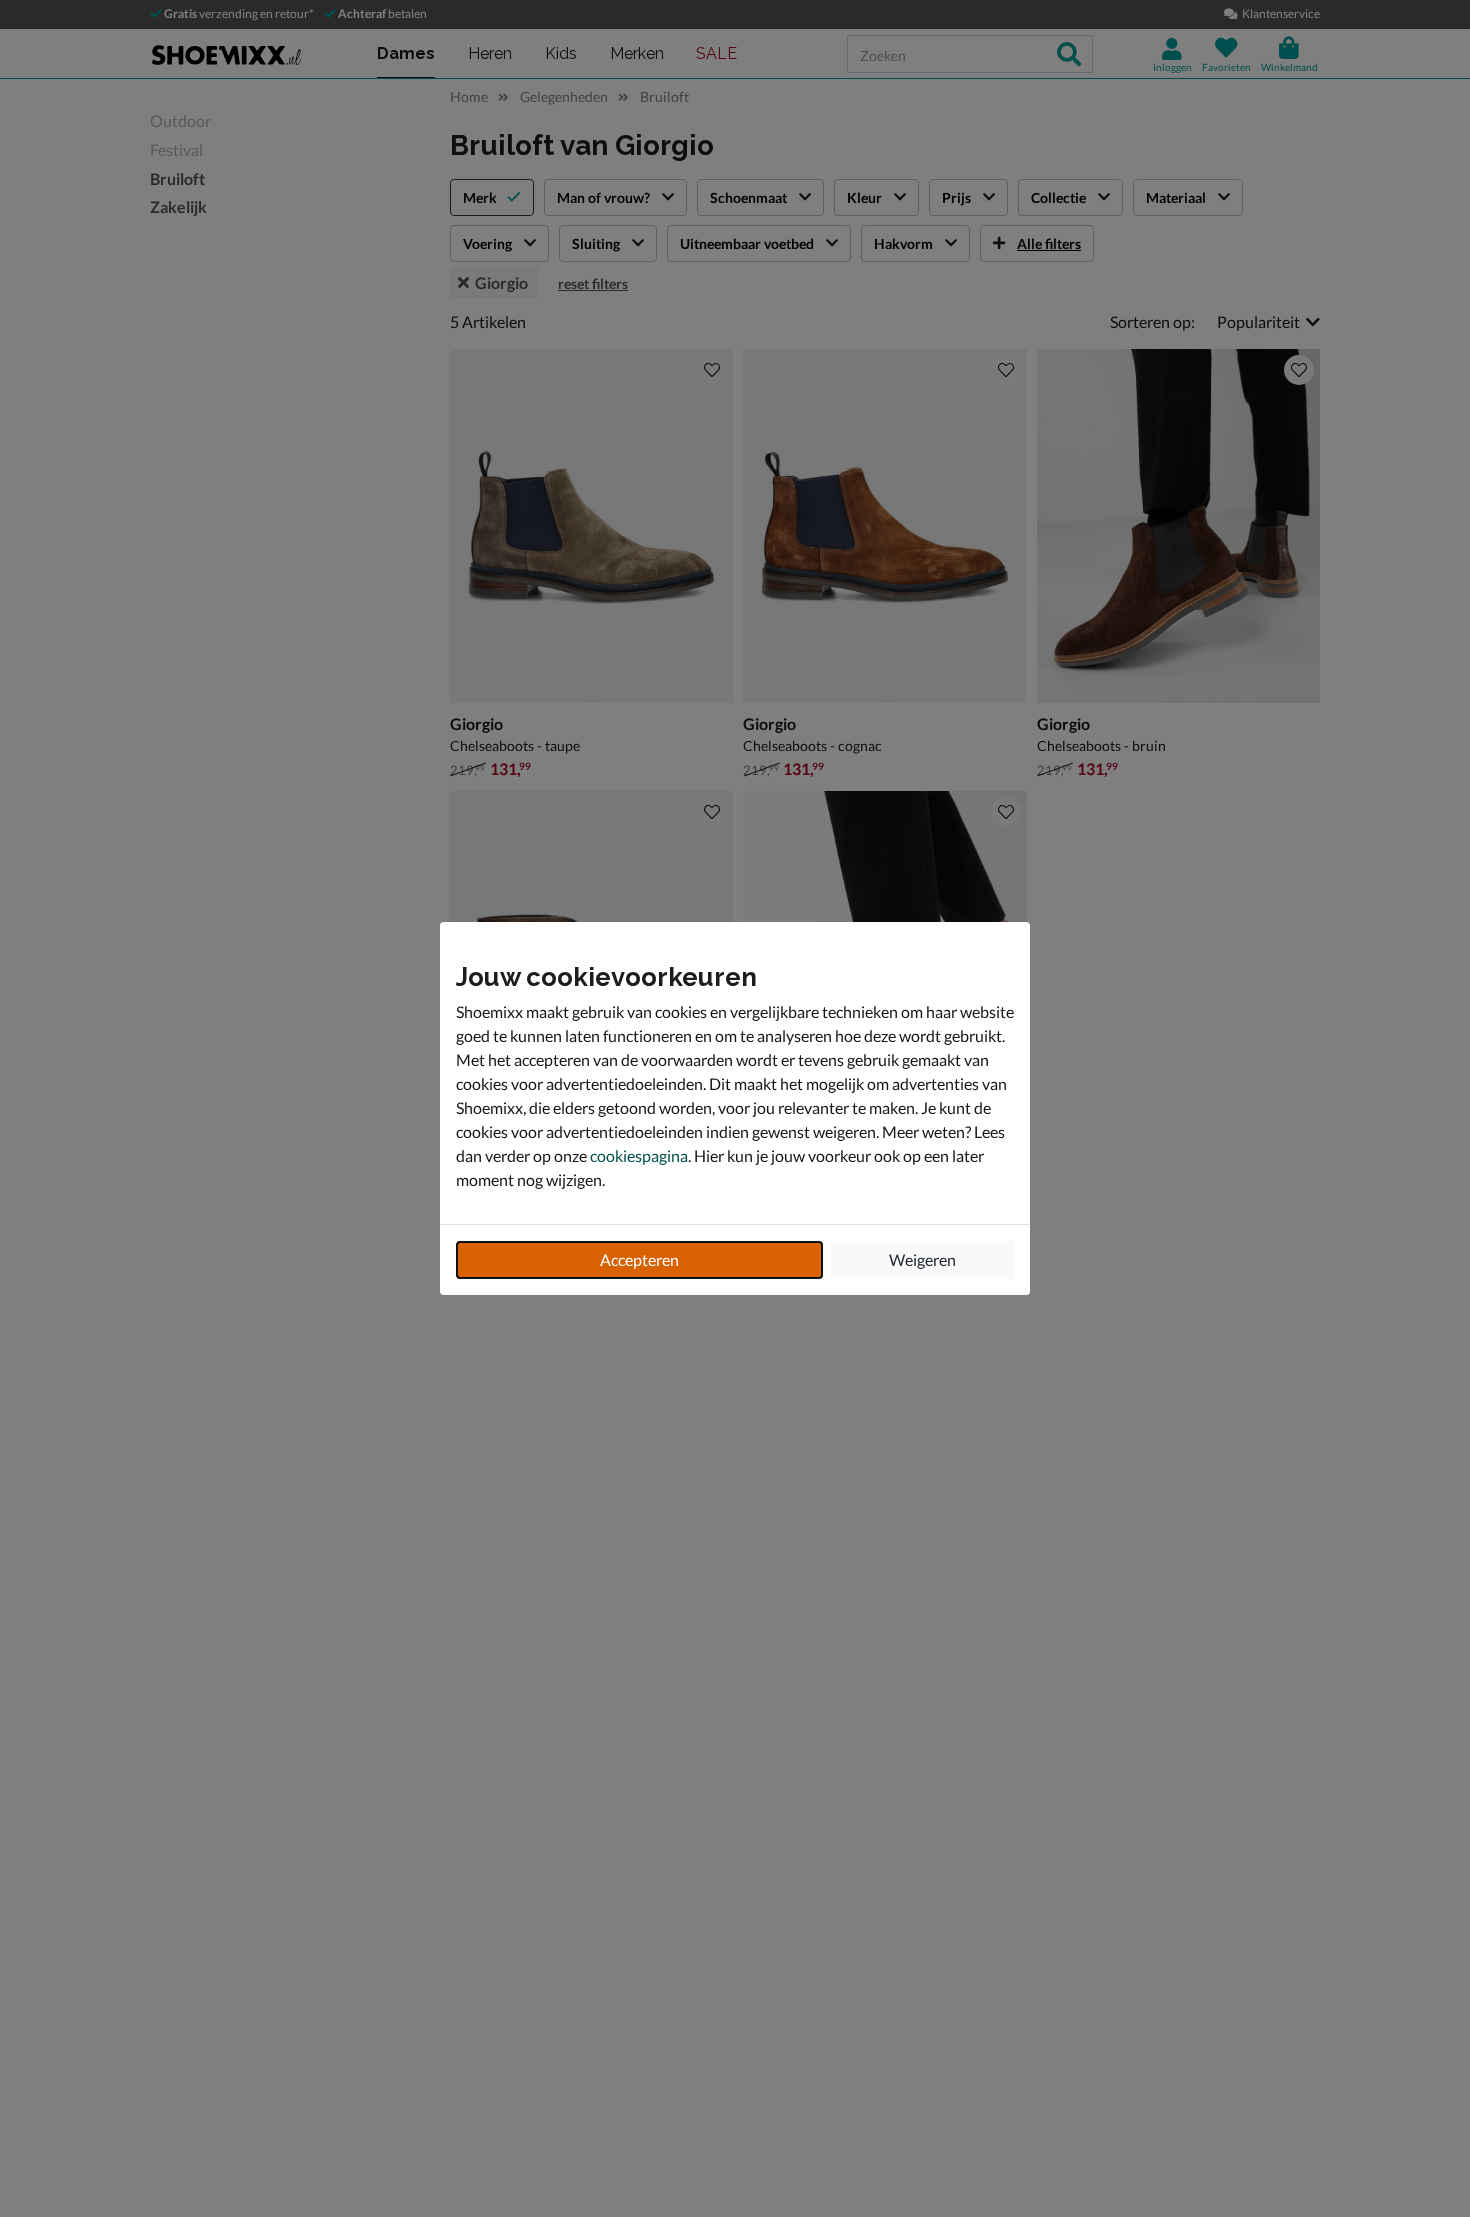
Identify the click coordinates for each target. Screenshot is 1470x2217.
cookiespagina (639, 1155)
